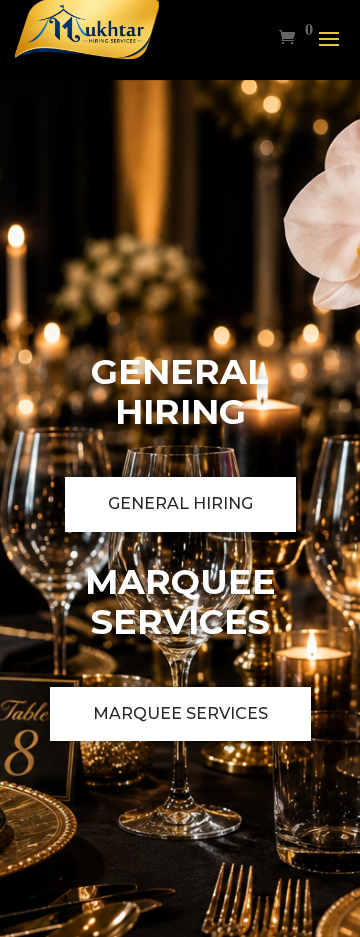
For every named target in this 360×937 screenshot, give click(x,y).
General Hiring (180, 503)
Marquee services (180, 713)
